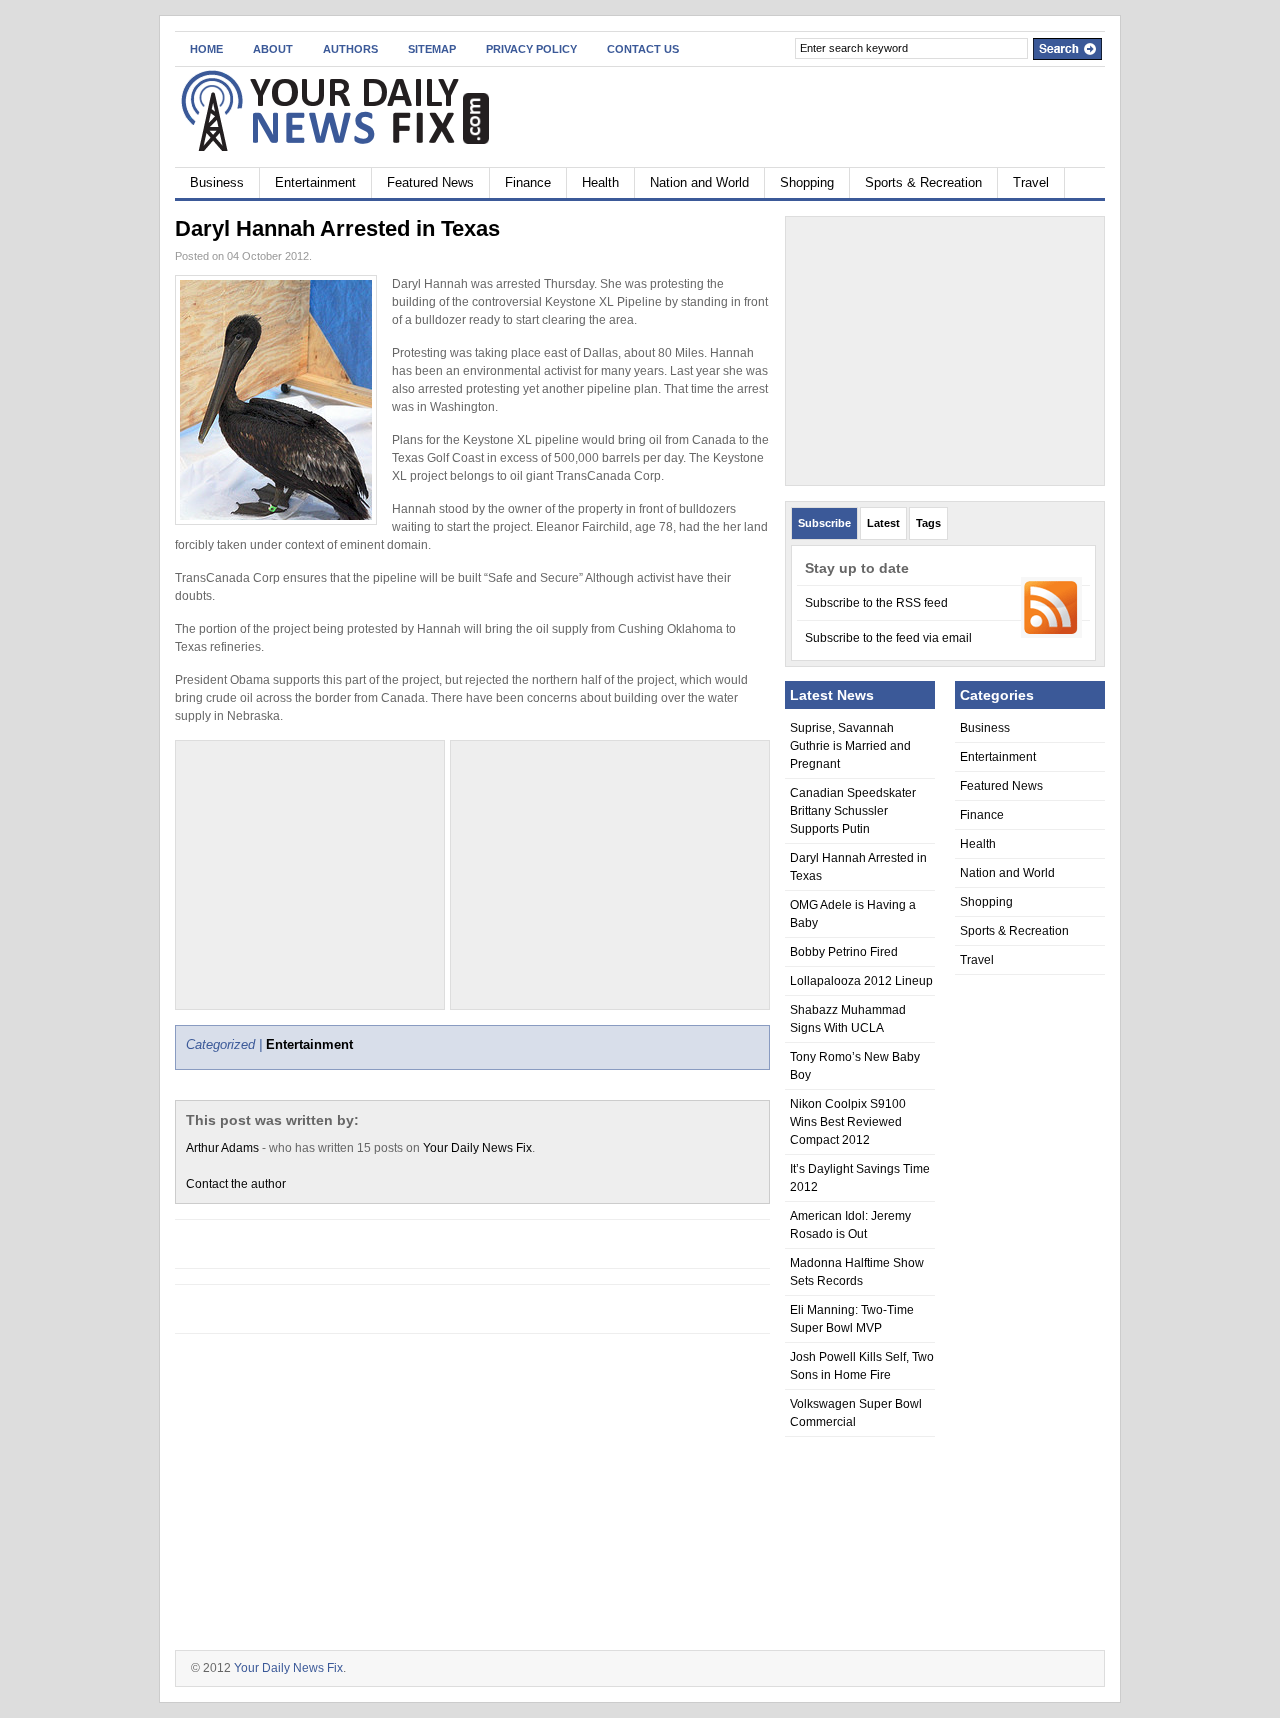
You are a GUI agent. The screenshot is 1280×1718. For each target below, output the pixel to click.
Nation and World (699, 182)
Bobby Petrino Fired (844, 952)
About (273, 49)
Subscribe (824, 523)
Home (206, 49)
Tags (928, 523)
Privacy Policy (531, 49)
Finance (528, 182)
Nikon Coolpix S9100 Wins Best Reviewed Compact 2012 (848, 1122)
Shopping (807, 182)
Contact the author (236, 1184)
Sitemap (432, 49)
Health (600, 182)
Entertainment (315, 182)
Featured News (430, 182)
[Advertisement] (610, 875)
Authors (350, 49)
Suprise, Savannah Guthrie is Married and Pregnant (850, 746)
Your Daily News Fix (477, 1148)
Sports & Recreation (923, 182)
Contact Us (643, 49)
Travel (1031, 182)
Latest (883, 523)
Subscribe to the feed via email (888, 638)
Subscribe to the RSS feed (876, 603)
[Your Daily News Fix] (369, 113)
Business (217, 182)
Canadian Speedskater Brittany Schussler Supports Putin (853, 811)
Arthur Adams (222, 1148)
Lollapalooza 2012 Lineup (861, 981)
